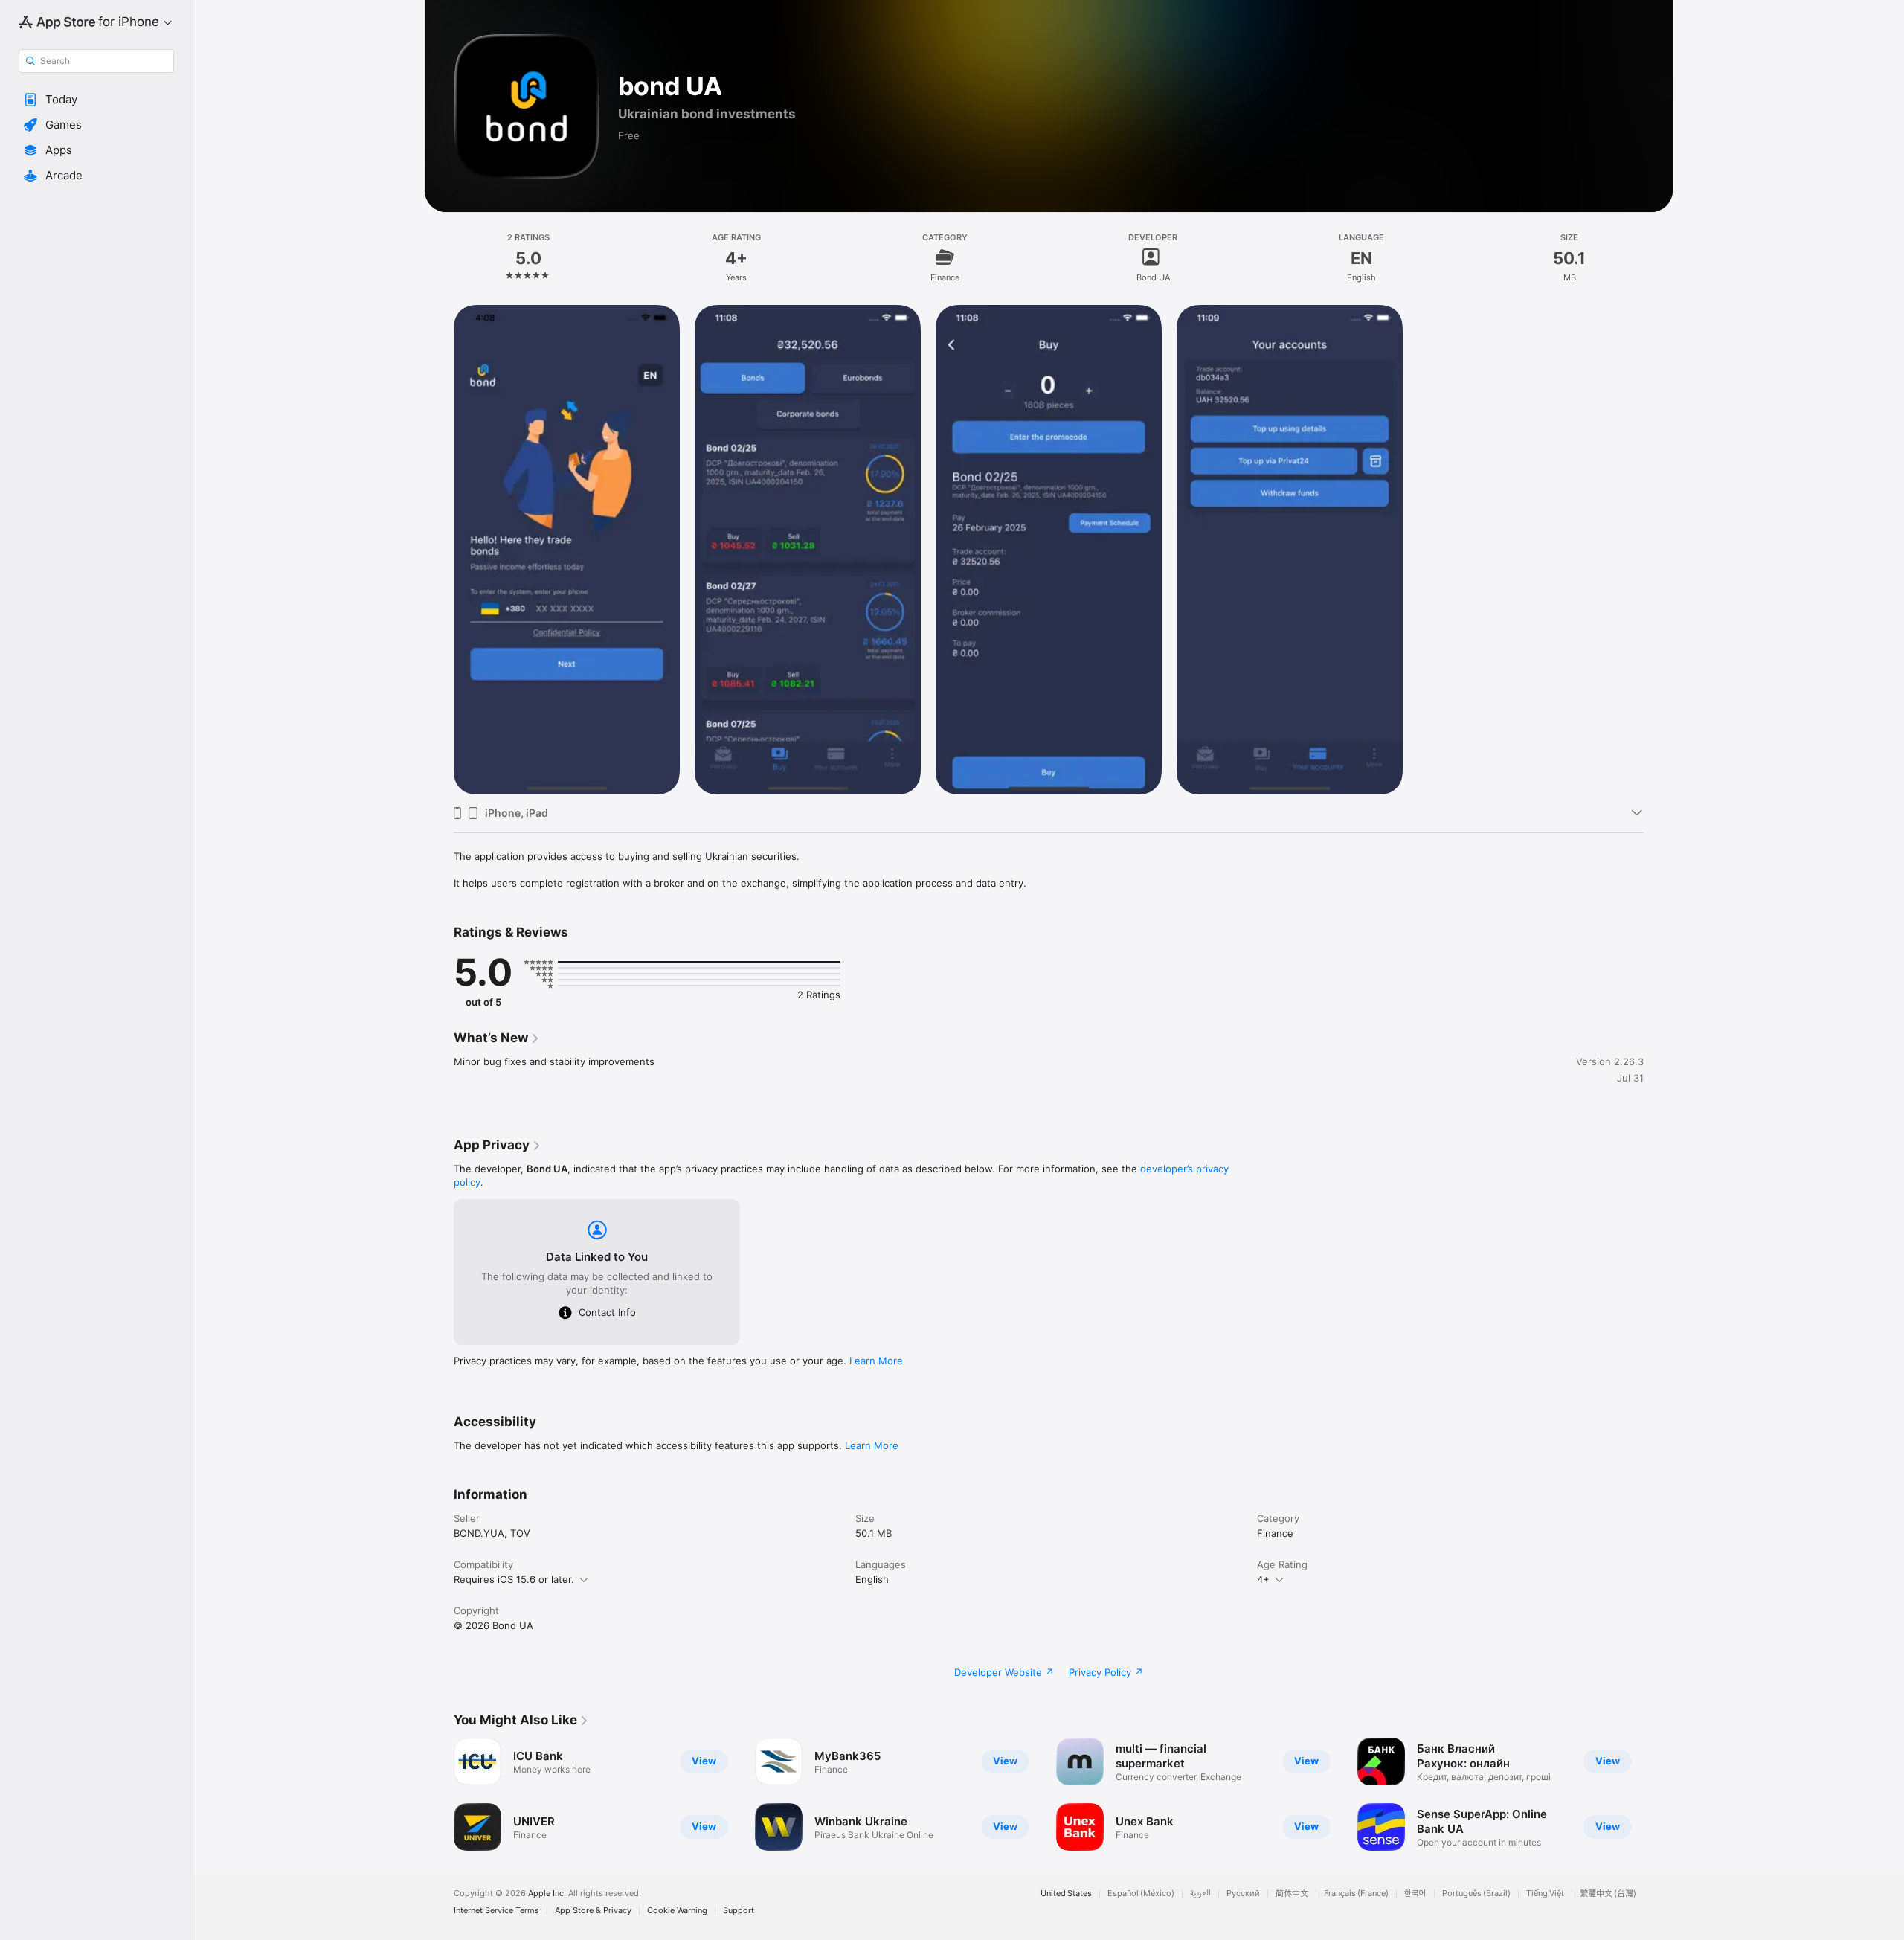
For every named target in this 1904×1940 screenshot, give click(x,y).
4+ (1263, 1579)
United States (1066, 1894)
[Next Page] (1659, 1794)
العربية (1200, 1894)
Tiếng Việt (1545, 1894)
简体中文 (1292, 1894)
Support (739, 1911)
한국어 (1415, 1894)
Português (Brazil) (1476, 1894)
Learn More (876, 1361)
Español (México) (1141, 1894)
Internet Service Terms (496, 1911)
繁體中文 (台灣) (1608, 1894)
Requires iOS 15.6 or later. (514, 1579)
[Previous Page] (439, 1794)
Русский (1243, 1894)
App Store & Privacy (593, 1911)
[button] (96, 100)
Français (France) (1356, 1894)
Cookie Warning (677, 1911)
